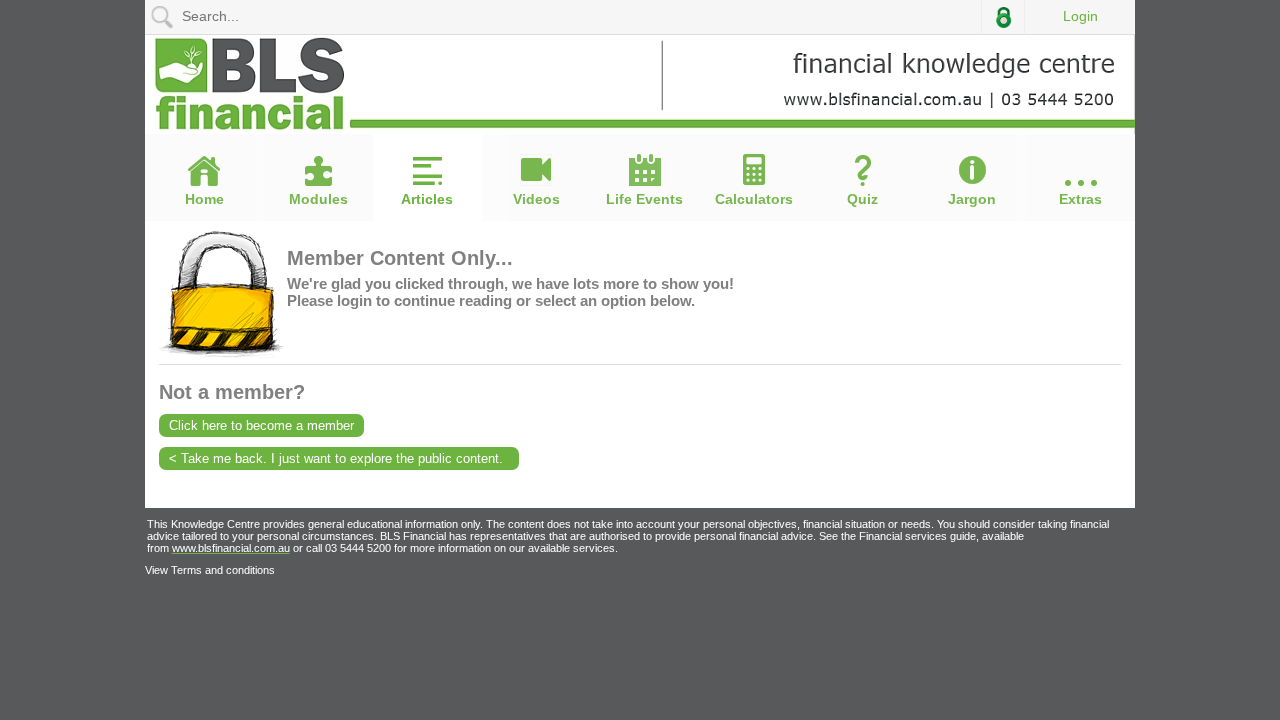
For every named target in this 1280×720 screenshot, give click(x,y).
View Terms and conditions (210, 570)
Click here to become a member (261, 425)
